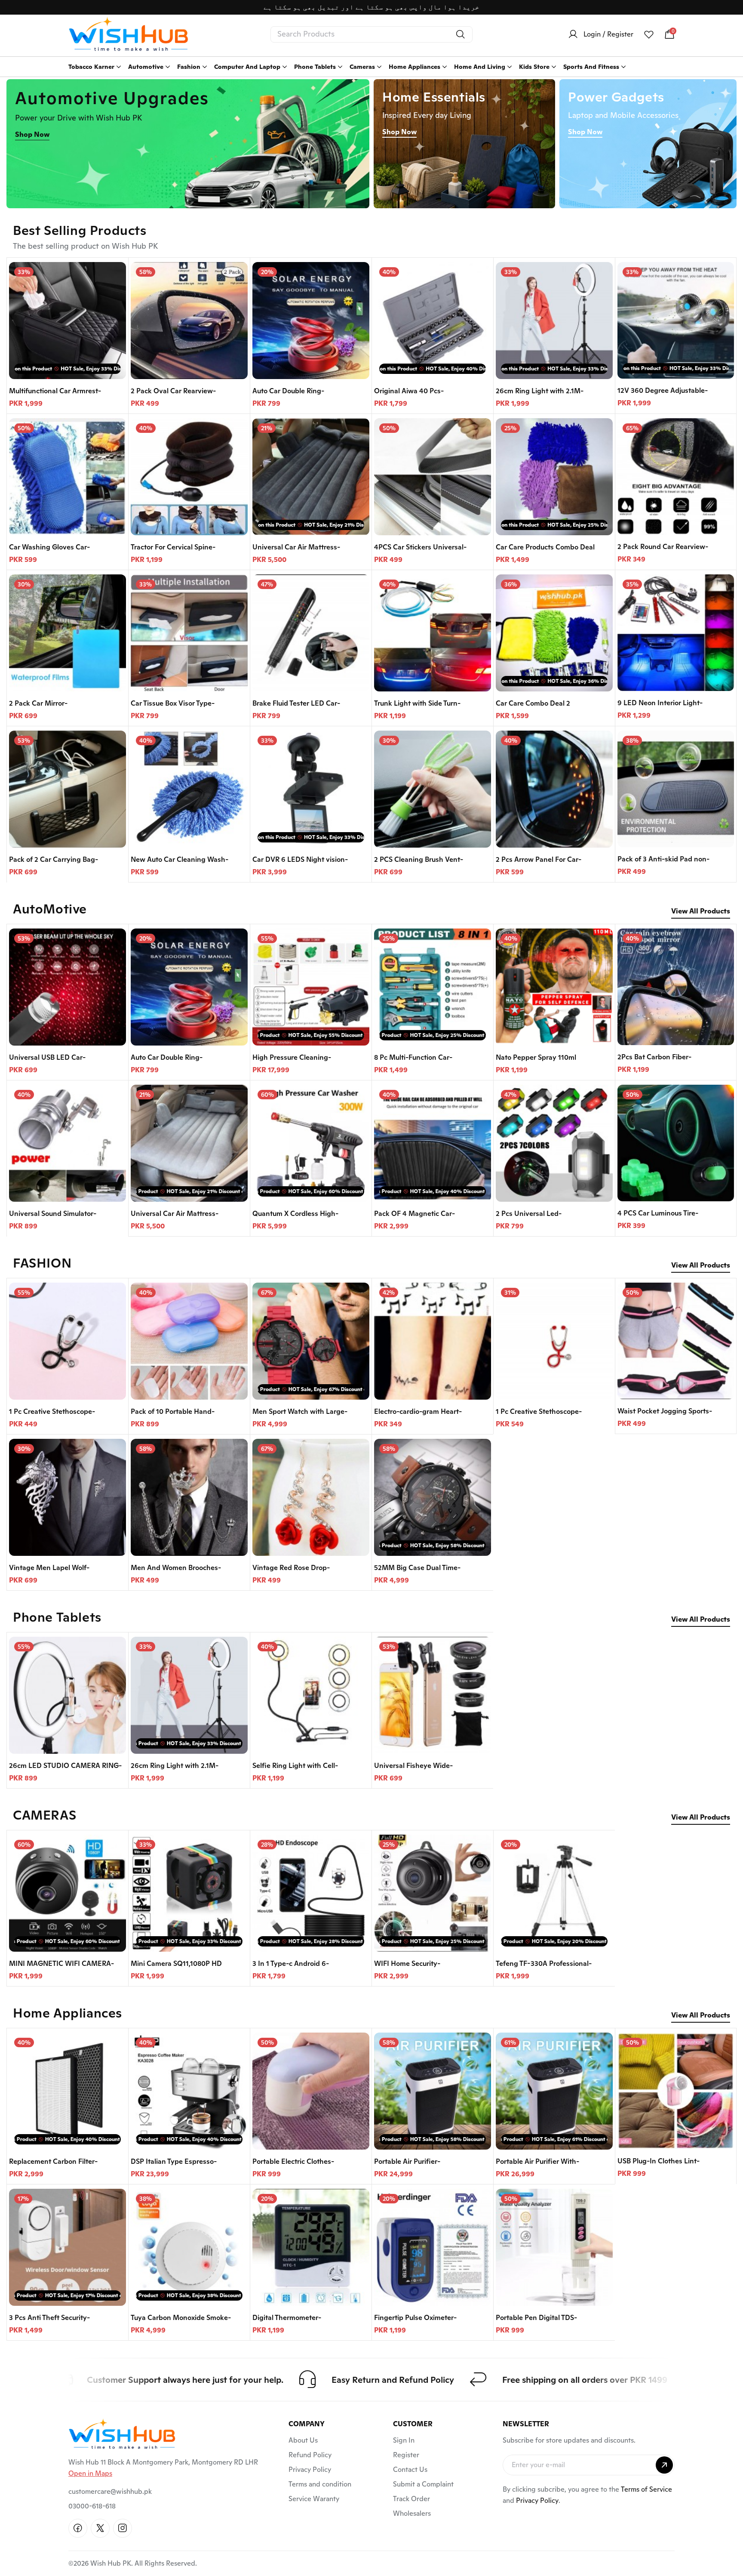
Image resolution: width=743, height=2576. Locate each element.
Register (406, 2455)
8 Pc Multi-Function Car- (413, 1057)
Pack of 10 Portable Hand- (173, 1411)
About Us (303, 2440)
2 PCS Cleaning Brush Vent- (419, 859)
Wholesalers (412, 2513)
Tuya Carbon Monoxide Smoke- (181, 2318)
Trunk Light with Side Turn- (417, 703)
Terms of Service (646, 2489)
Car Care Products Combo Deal (545, 547)
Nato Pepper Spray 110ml (536, 1057)
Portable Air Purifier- (407, 2161)
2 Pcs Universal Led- (529, 1214)
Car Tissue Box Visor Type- (173, 703)
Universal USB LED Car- (47, 1057)
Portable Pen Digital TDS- (536, 2318)
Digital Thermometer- (287, 2318)
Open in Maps (90, 2473)
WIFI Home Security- (407, 1964)
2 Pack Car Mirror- (38, 703)
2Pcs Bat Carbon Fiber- (654, 1057)
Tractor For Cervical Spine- (173, 547)
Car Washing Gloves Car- (49, 547)
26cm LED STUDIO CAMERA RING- (65, 1766)
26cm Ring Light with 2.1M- (540, 391)
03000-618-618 (92, 2506)
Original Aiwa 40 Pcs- (409, 391)
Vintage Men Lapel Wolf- (49, 1568)
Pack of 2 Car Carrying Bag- (54, 859)
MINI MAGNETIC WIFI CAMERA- (61, 1964)
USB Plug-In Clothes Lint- (659, 2161)
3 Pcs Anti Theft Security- (49, 2318)
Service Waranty (314, 2499)
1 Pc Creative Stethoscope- (52, 1411)
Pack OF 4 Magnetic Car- (414, 1214)
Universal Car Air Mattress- (296, 547)
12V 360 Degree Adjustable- (663, 390)
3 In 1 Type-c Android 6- (291, 1964)
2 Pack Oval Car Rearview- (173, 391)
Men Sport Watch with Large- (300, 1411)
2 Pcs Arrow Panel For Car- (539, 859)
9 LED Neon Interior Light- (660, 703)
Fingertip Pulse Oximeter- (415, 2318)
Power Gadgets (616, 97)
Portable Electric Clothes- (293, 2161)
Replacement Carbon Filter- (53, 2161)
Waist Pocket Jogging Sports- (665, 1411)
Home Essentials (434, 97)
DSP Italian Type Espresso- (174, 2161)
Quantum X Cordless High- (295, 1214)
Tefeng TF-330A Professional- (544, 1964)
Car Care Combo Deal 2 (533, 703)
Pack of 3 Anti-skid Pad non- (663, 859)
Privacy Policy (310, 2470)
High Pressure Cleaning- (292, 1057)
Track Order (411, 2499)
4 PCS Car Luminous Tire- (658, 1213)
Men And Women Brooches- (176, 1568)
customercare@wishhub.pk (110, 2491)
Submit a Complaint (423, 2484)
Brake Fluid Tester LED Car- (296, 703)
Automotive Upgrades (112, 98)
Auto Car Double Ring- (288, 391)
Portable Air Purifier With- (537, 2161)
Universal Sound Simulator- (53, 1214)
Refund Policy (310, 2455)
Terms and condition (320, 2484)
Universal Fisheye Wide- (413, 1766)
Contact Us (410, 2470)
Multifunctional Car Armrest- (55, 391)
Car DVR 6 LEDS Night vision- (300, 859)
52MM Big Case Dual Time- (417, 1568)
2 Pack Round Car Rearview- (663, 547)
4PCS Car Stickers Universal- (420, 547)
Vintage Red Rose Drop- (291, 1568)
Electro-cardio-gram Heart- (418, 1411)
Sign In (404, 2440)
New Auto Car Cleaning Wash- (180, 859)
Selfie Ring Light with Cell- (295, 1766)
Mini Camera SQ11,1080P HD (176, 1964)
